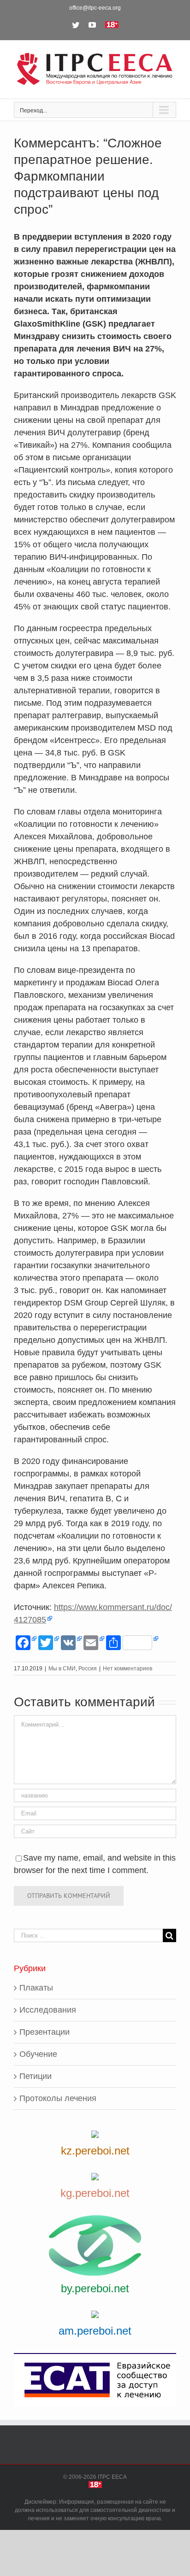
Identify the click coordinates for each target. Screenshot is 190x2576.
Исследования (48, 2010)
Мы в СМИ (62, 1669)
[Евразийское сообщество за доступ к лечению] (95, 2380)
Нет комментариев (128, 1669)
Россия (88, 1669)
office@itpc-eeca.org (95, 8)
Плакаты (36, 1988)
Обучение (38, 2054)
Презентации (45, 2032)
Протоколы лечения (58, 2098)
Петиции (36, 2076)
